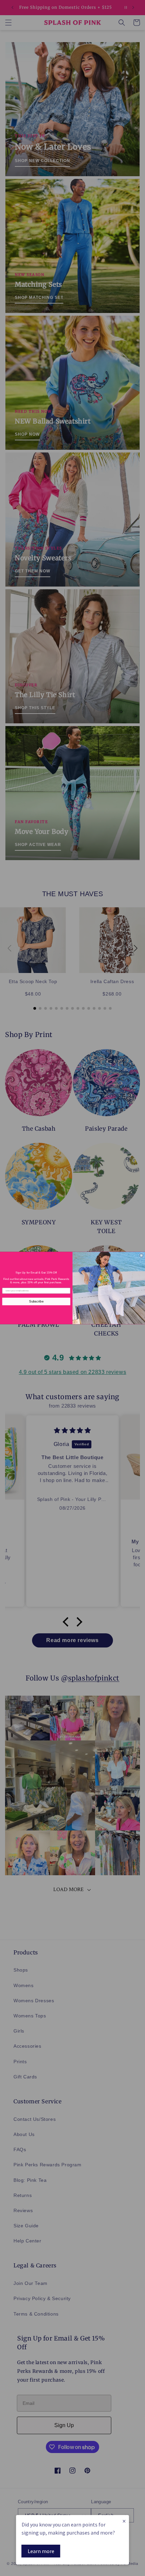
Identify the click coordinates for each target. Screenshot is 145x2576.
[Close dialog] (141, 1255)
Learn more (41, 2551)
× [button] (124, 2521)
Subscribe (36, 1301)
